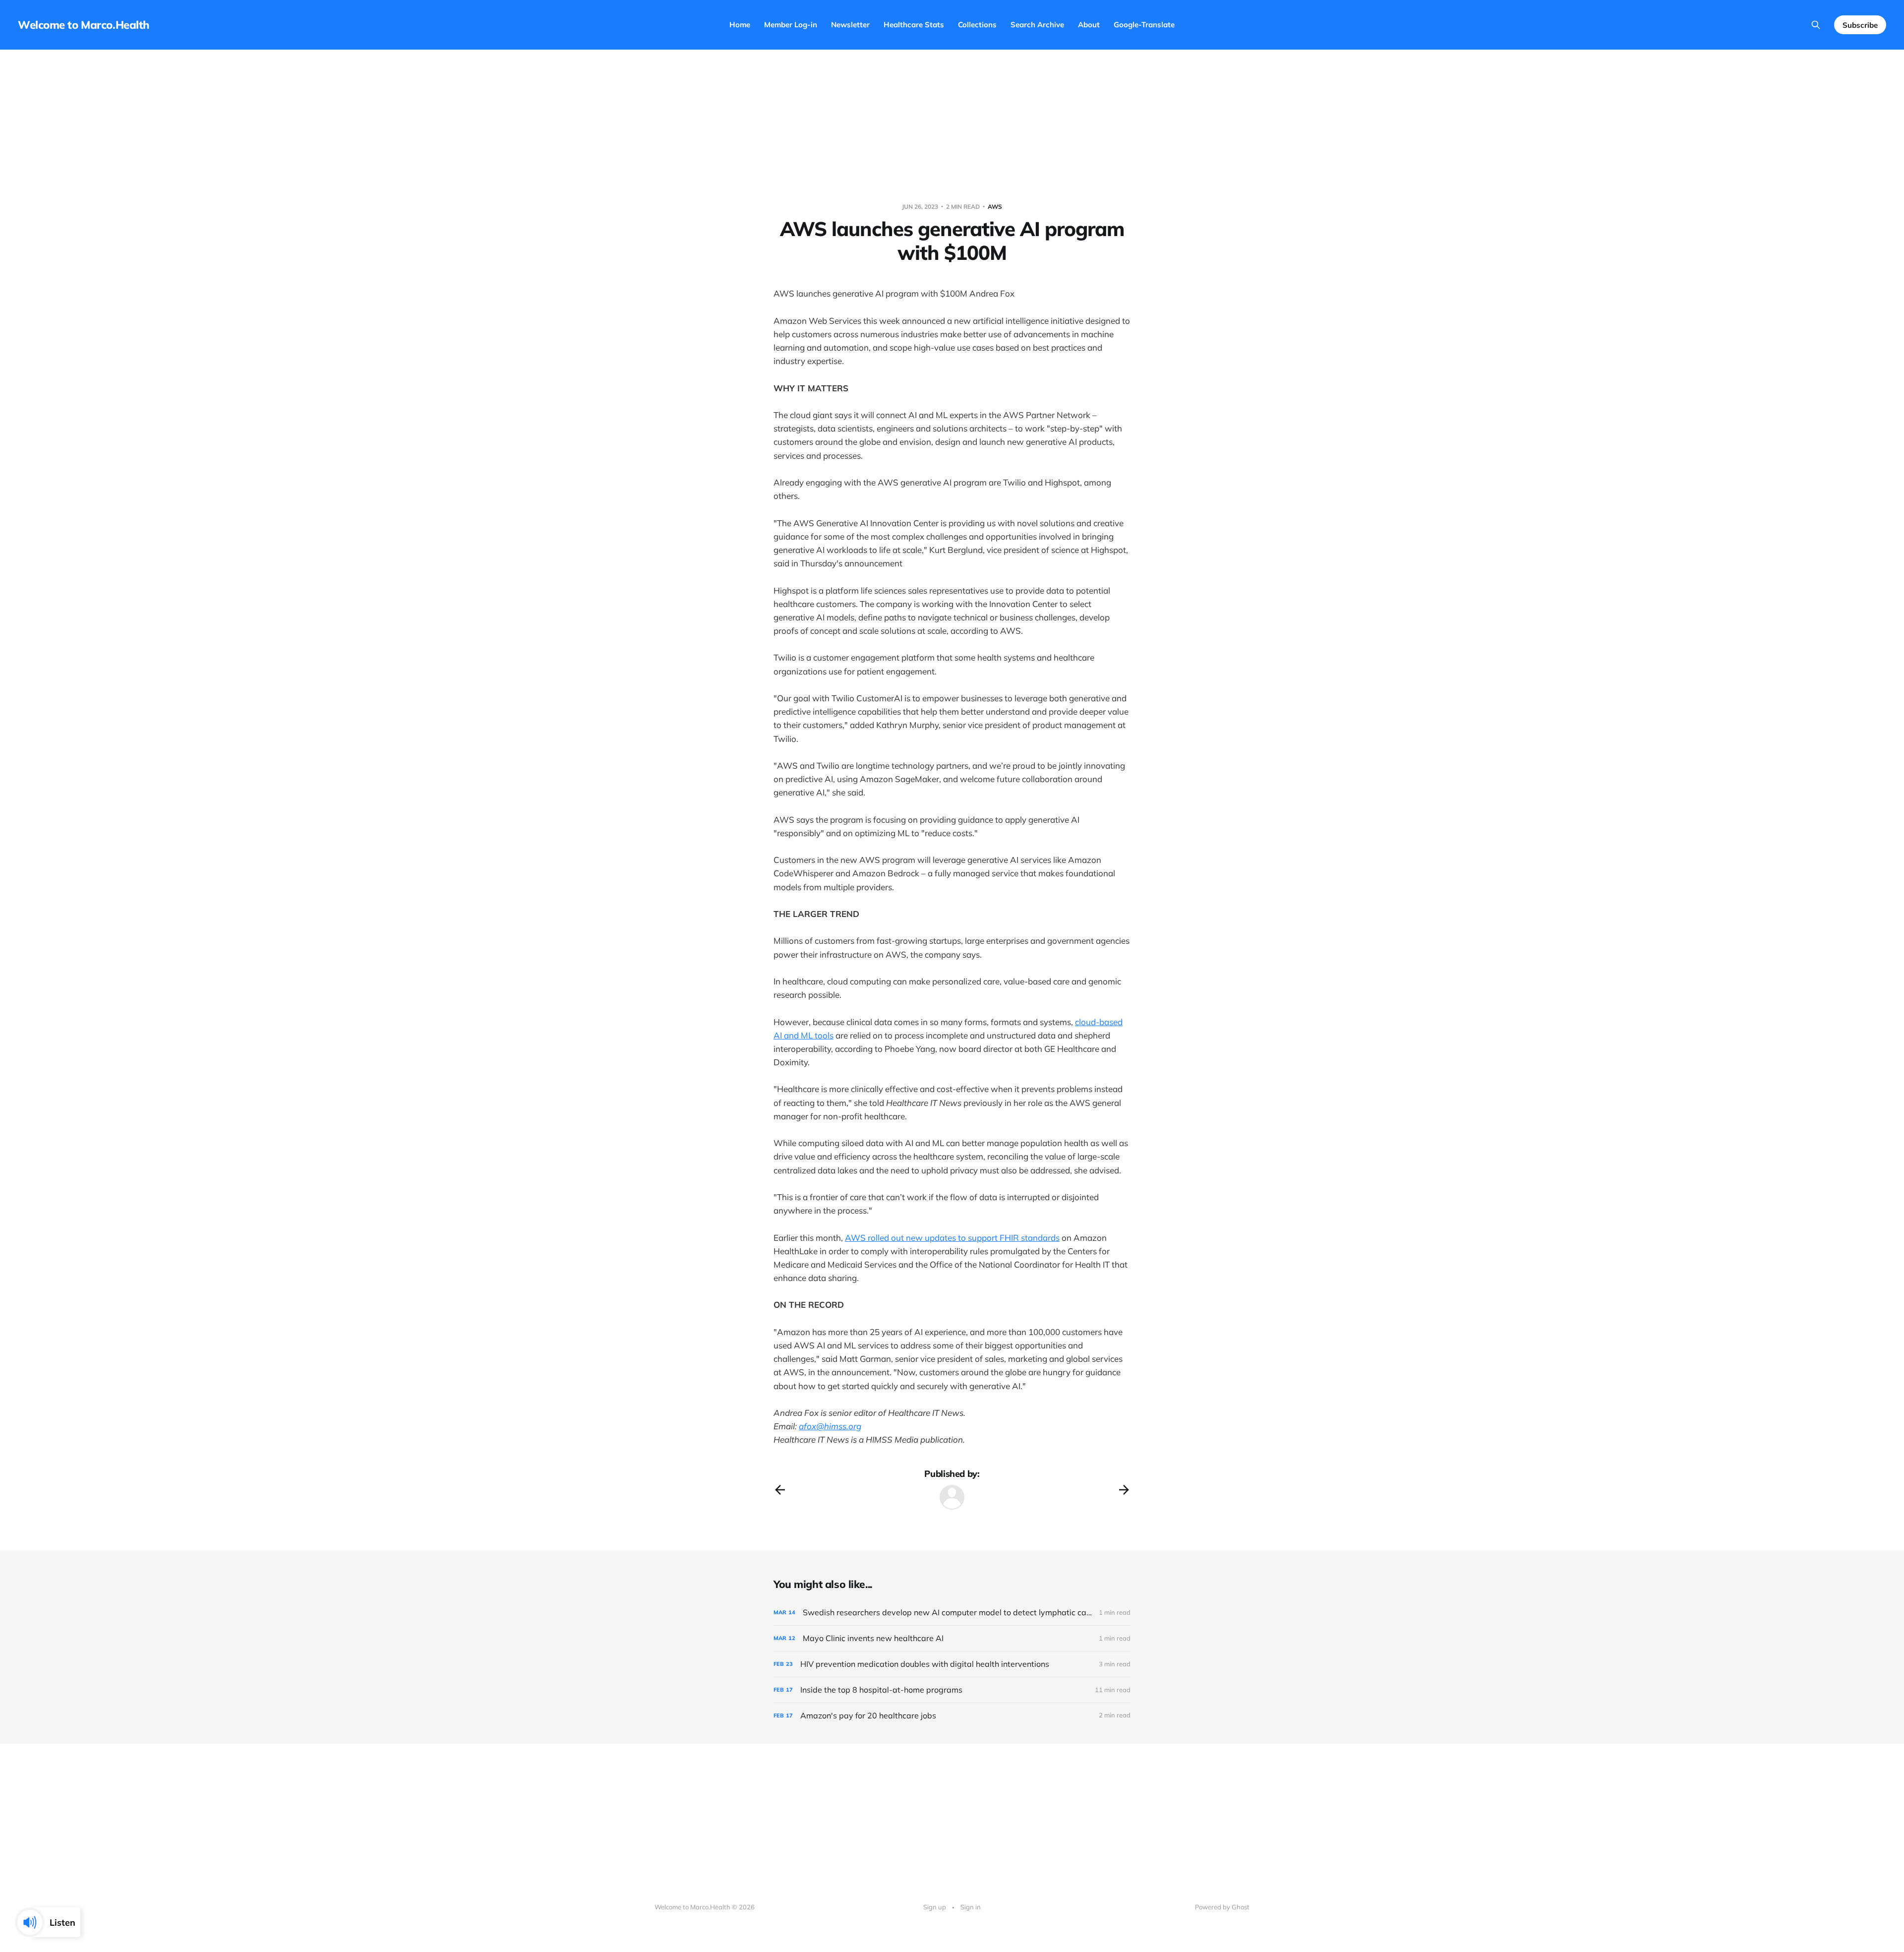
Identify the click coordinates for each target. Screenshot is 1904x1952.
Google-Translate (1144, 25)
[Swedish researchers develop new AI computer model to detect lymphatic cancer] (952, 1613)
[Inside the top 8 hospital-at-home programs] (952, 1690)
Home (740, 25)
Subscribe (1860, 25)
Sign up (935, 1907)
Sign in (971, 1907)
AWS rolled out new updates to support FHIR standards (952, 1238)
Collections (977, 25)
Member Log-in (791, 25)
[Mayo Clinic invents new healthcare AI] (952, 1638)
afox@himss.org (830, 1426)
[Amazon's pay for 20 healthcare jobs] (952, 1716)
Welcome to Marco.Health (84, 25)
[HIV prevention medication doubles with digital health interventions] (952, 1664)
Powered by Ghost (1222, 1907)
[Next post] (1124, 1490)
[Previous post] (780, 1490)
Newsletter (850, 25)
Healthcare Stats (914, 25)
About (1089, 25)
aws (995, 207)
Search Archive (1037, 25)
